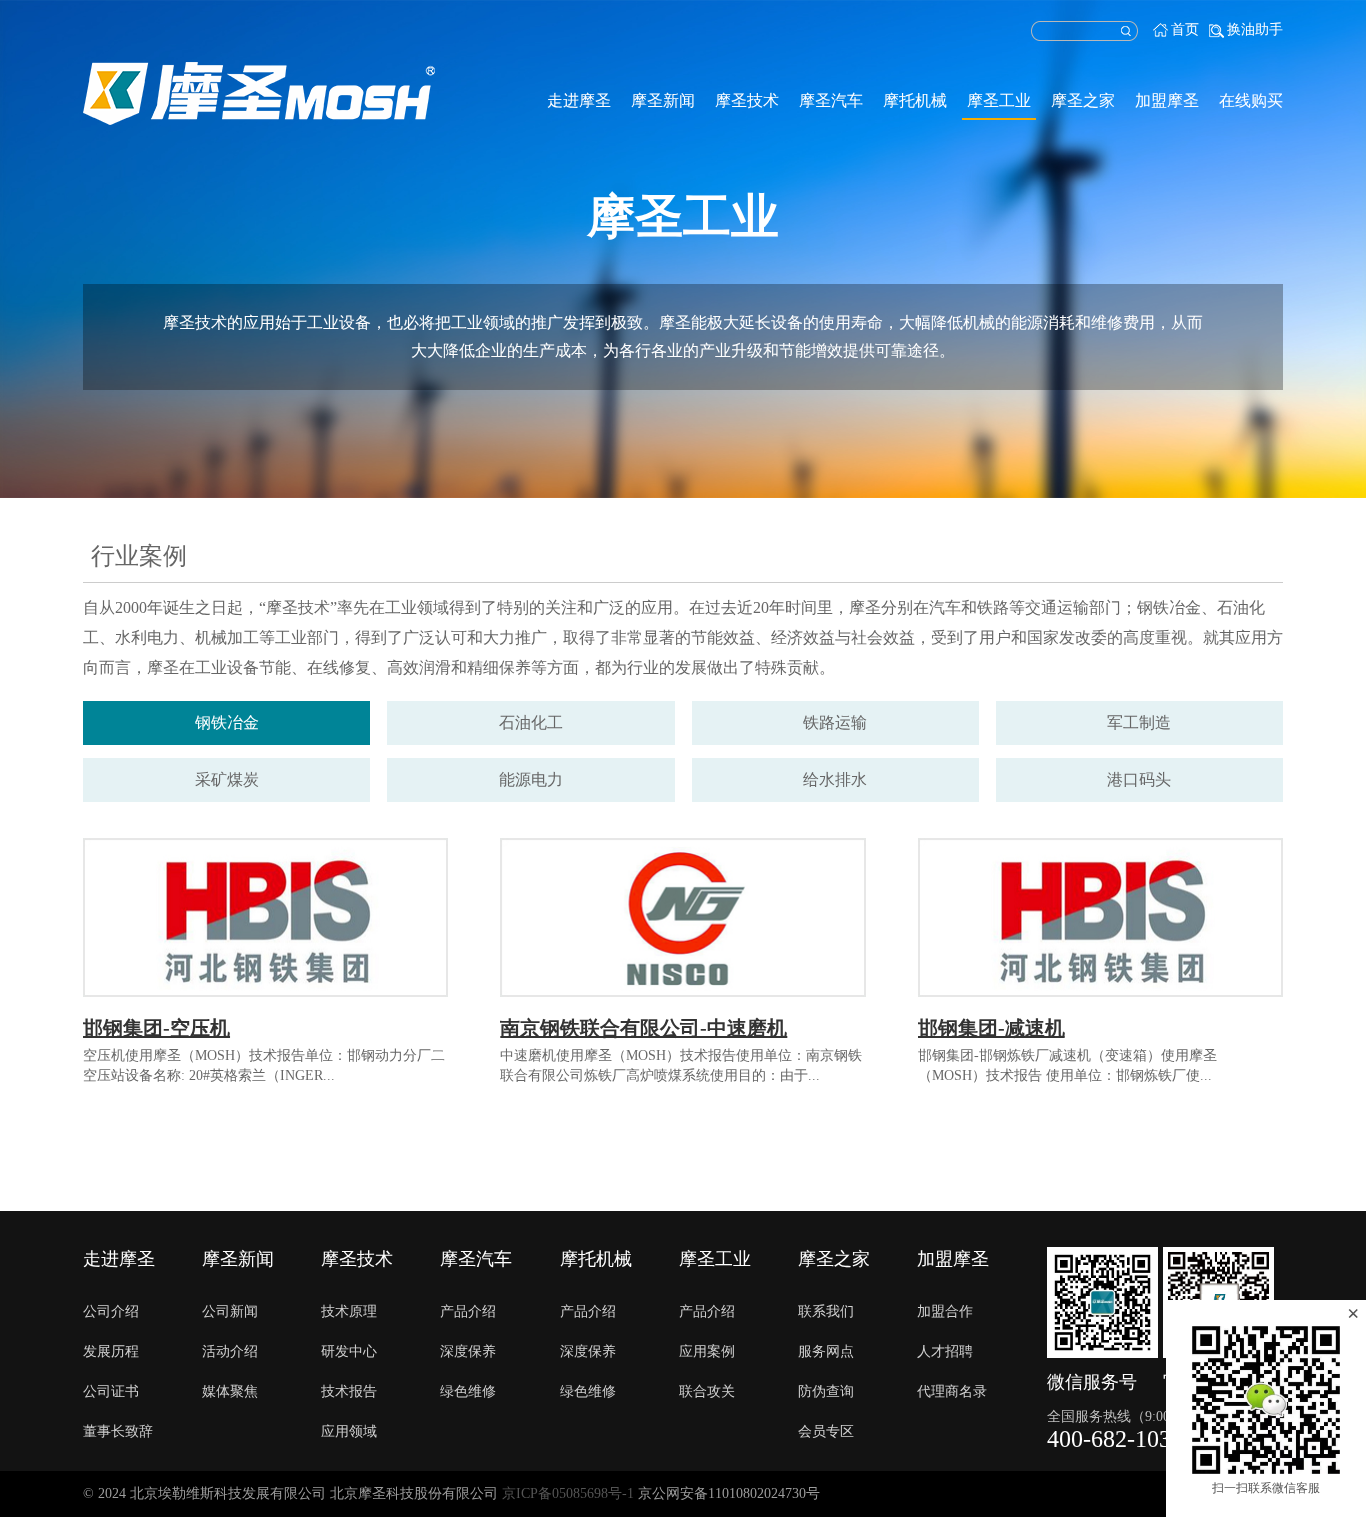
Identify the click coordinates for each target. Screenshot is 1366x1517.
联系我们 (826, 1311)
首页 (1185, 29)
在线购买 (1251, 100)
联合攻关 (707, 1391)
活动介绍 (230, 1351)
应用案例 (707, 1351)
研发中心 (349, 1351)
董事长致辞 (118, 1431)
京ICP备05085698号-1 (568, 1493)
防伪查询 (826, 1391)
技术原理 (349, 1311)
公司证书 (111, 1391)
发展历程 (111, 1351)
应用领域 (349, 1431)
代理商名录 (952, 1391)
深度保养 (468, 1351)
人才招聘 (945, 1351)
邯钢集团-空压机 (156, 1028)
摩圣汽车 (831, 100)
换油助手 (1255, 29)
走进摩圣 (579, 100)
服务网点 (826, 1351)
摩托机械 (915, 100)
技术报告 (349, 1391)
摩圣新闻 (663, 100)
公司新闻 (230, 1311)
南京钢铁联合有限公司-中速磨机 (643, 1028)
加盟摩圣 (1167, 100)
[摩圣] (259, 93)
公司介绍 (111, 1311)
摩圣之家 (1083, 100)
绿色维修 (468, 1391)
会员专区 (826, 1431)
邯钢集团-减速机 (991, 1028)
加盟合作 (945, 1311)
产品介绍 (468, 1311)
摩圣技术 (747, 100)
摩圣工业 (999, 100)
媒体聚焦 (230, 1391)
